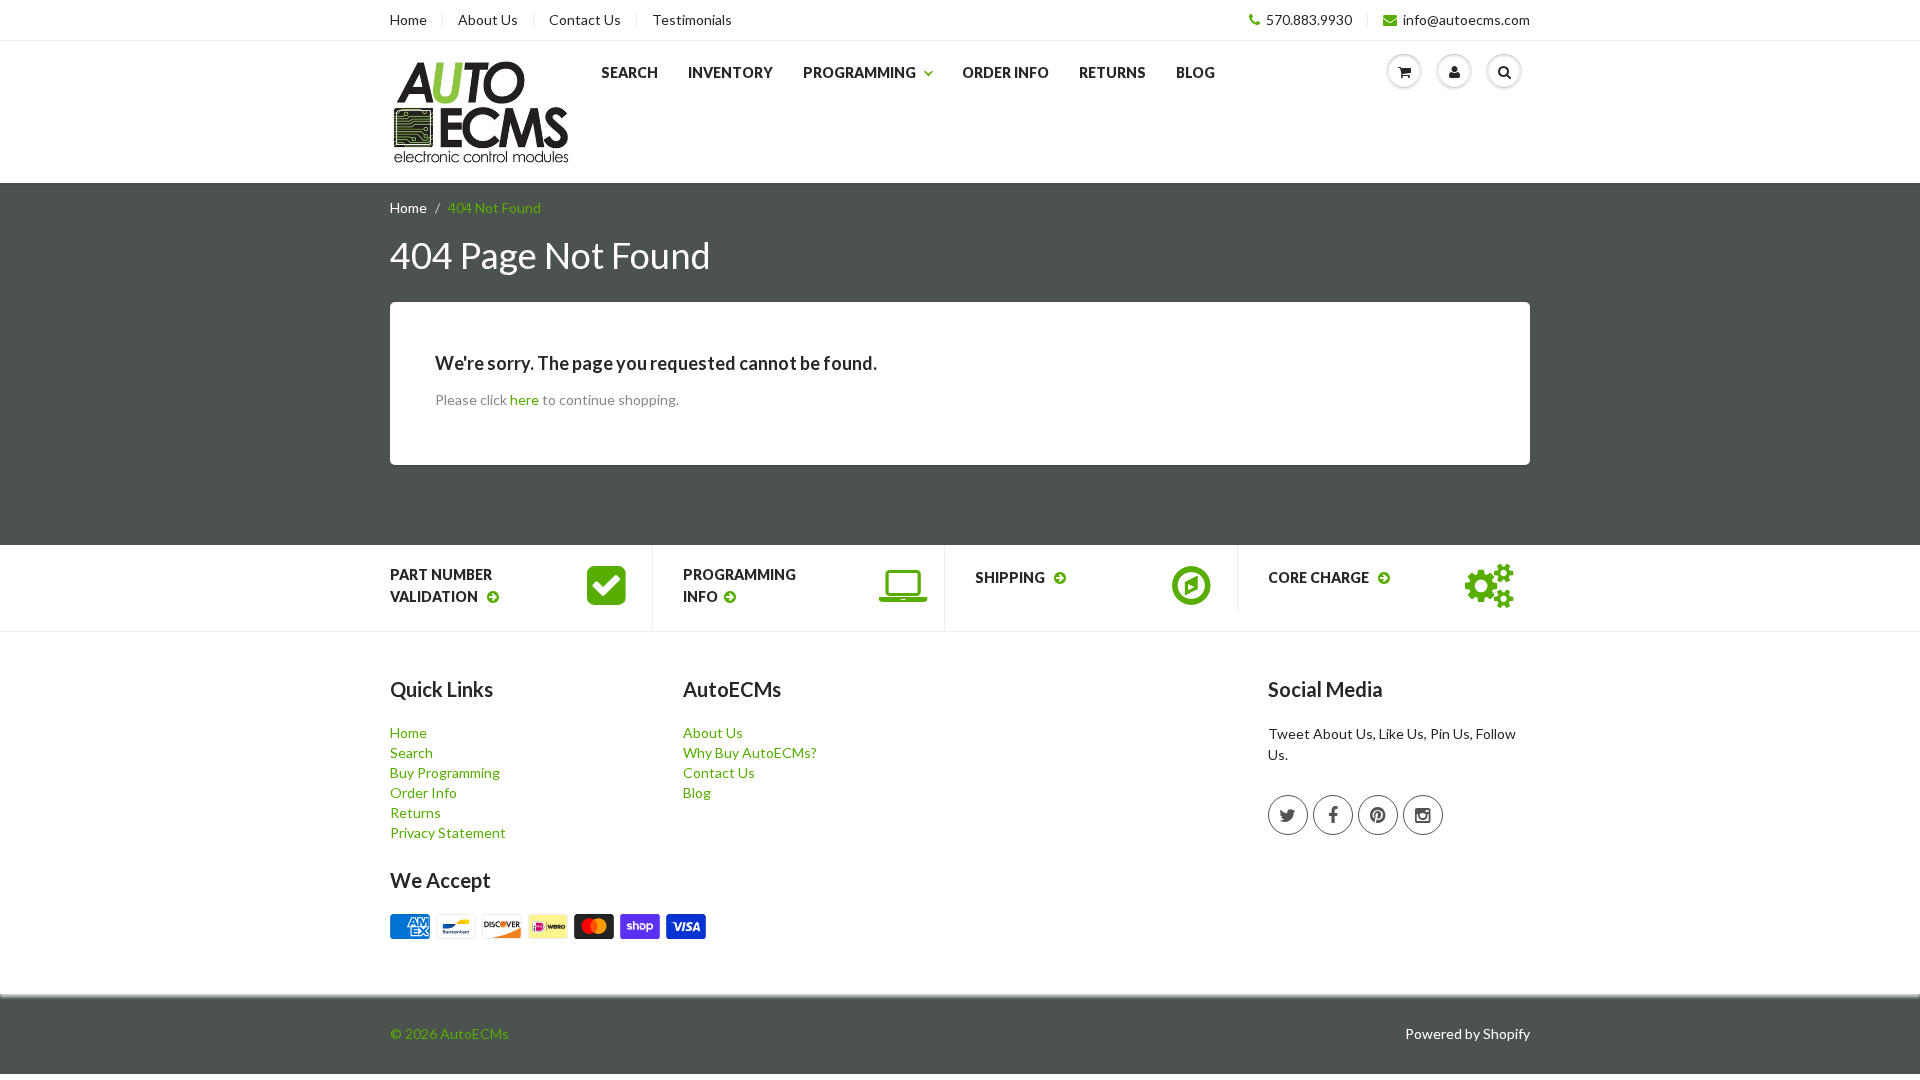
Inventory (730, 72)
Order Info (1005, 72)
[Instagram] (1423, 815)
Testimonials (692, 20)
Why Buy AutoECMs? (750, 752)
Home (408, 20)
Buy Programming (445, 772)
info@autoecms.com (1466, 20)
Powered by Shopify (1467, 1033)
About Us (488, 20)
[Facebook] (1333, 815)
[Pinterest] (1378, 815)
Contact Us (585, 20)
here (524, 399)
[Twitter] (1288, 815)
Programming (859, 72)
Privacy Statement (448, 832)
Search (629, 72)
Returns (1112, 72)
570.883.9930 (1309, 20)
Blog (1195, 72)
